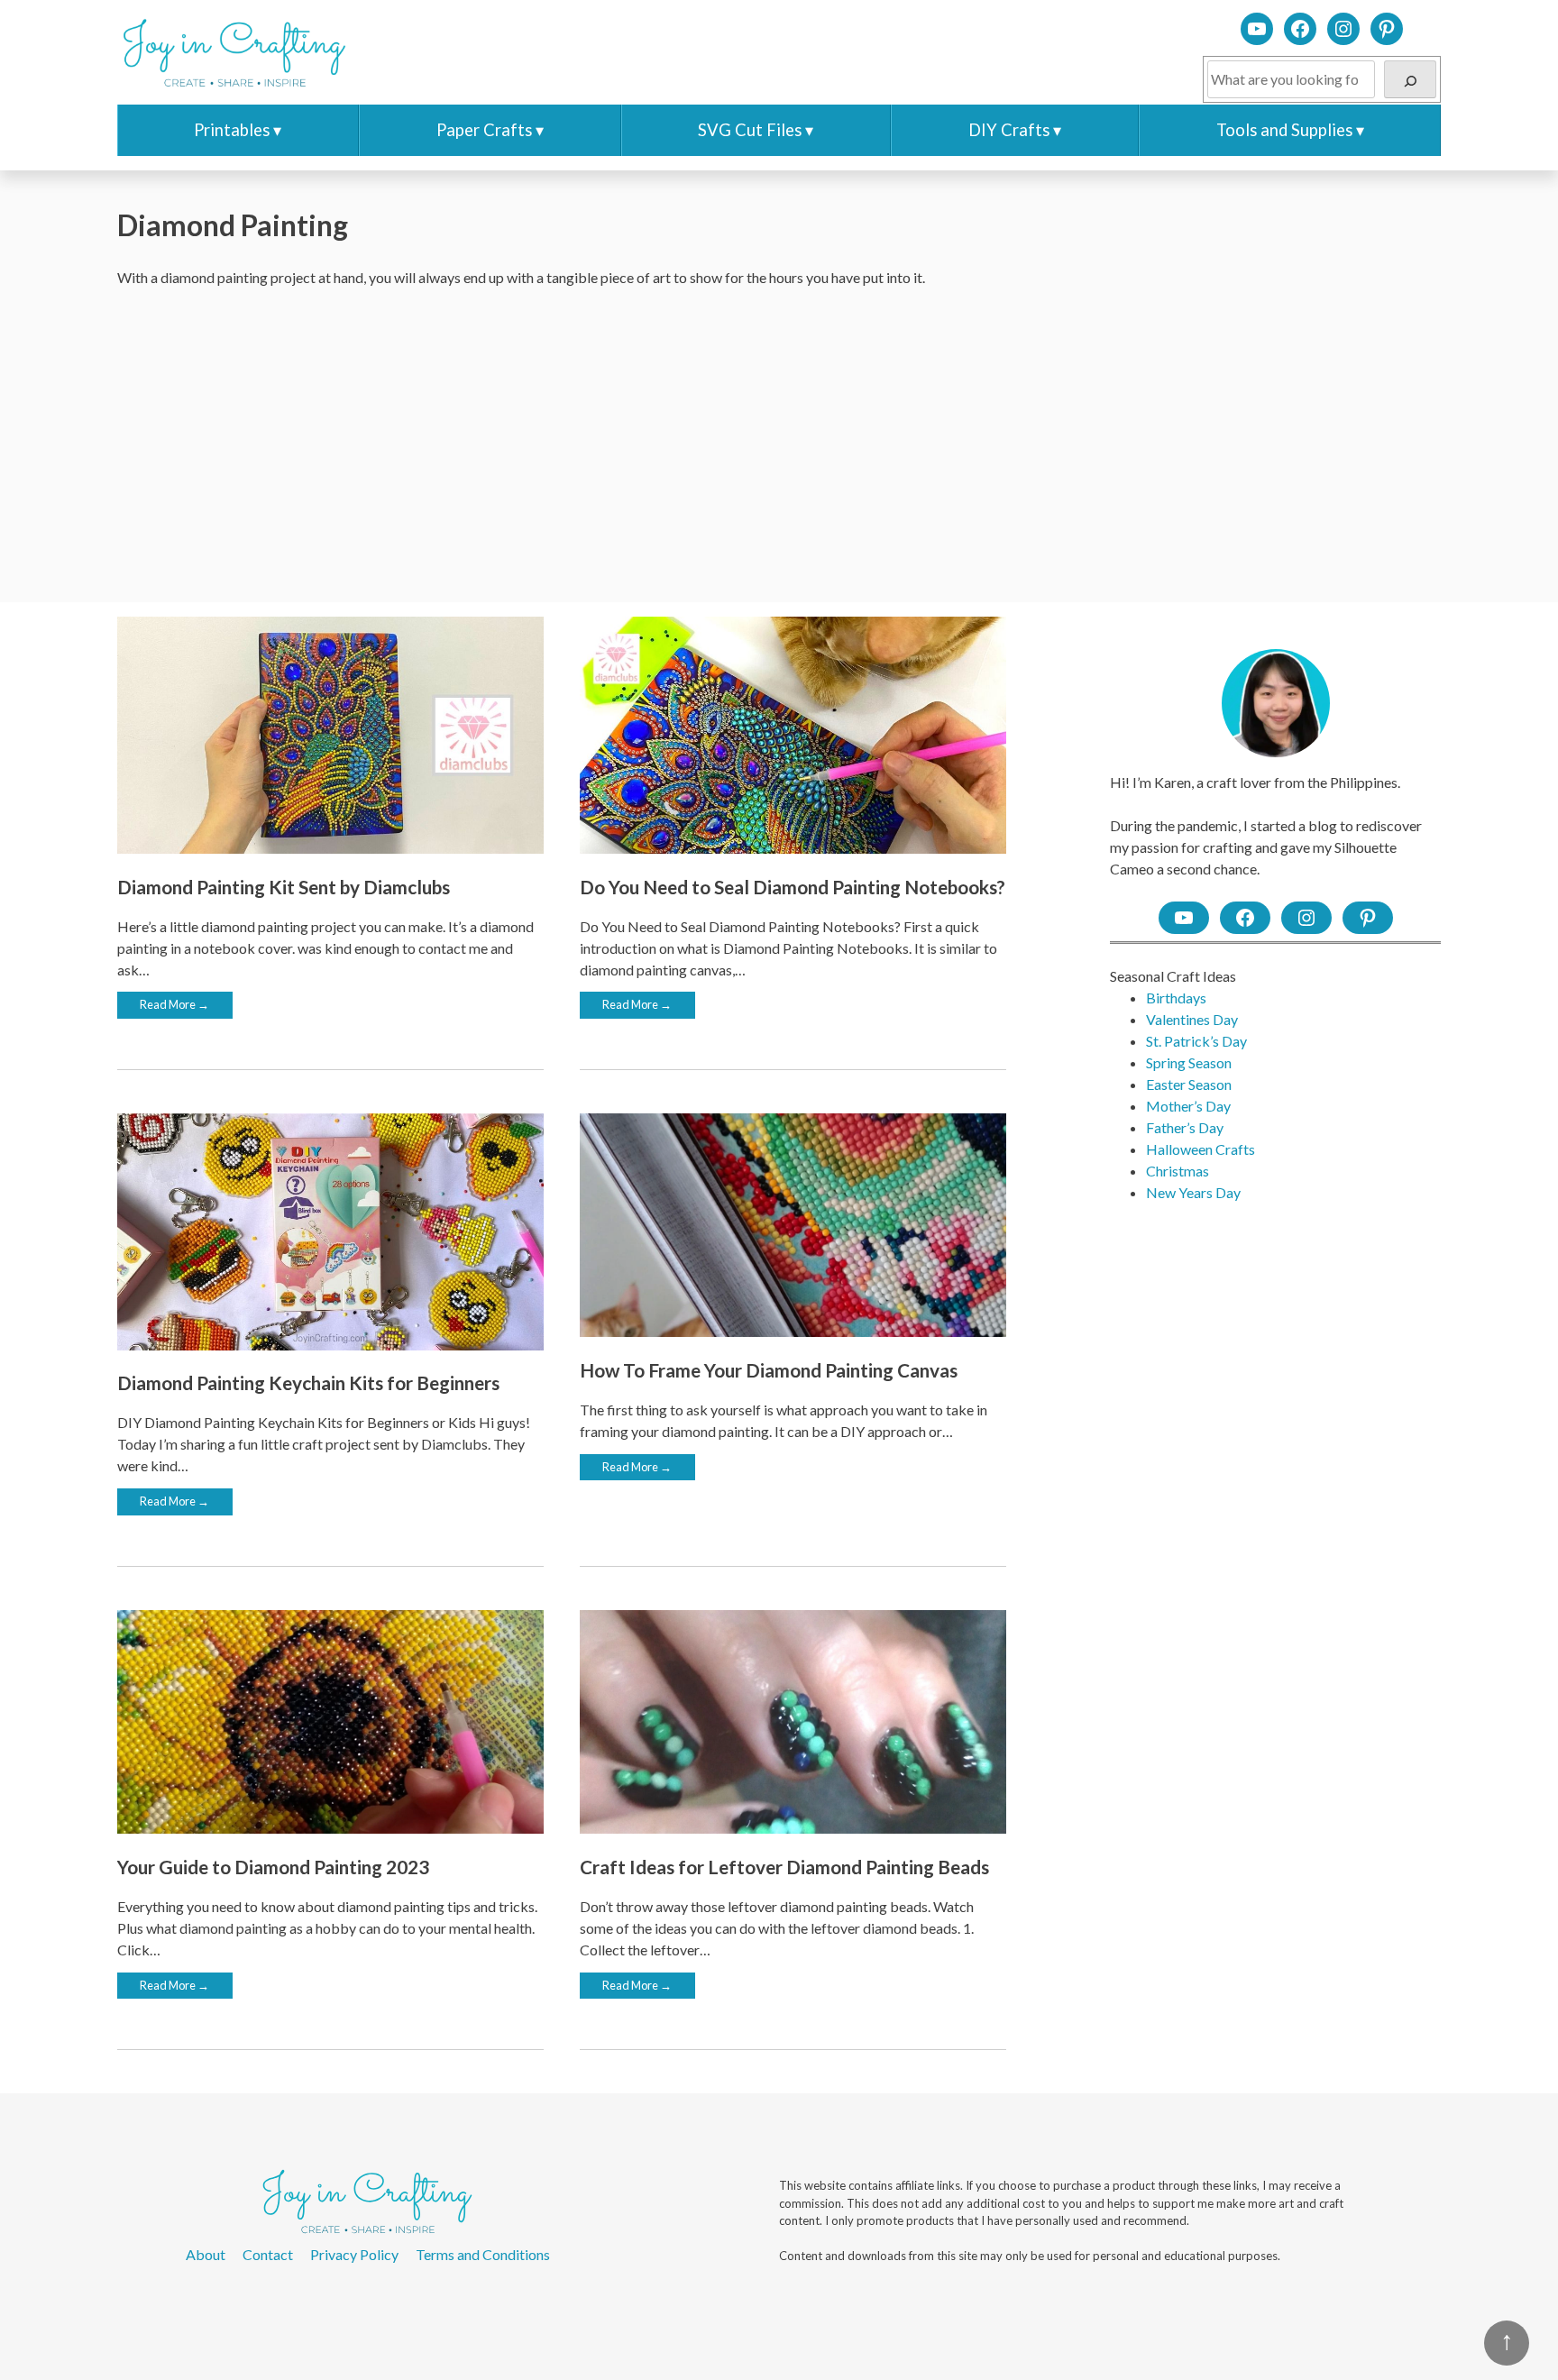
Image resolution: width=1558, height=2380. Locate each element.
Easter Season (1189, 1084)
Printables (232, 130)
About (206, 2254)
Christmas (1178, 1171)
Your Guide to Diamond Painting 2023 (273, 1867)
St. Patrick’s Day (1196, 1041)
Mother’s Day (1188, 1106)
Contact (268, 2254)
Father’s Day (1185, 1127)
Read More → (174, 1004)
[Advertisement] (779, 445)
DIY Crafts (1009, 130)
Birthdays (1176, 998)
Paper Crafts (484, 130)
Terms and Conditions (483, 2254)
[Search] (1410, 79)
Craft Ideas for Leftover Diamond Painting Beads (784, 1867)
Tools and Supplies (1284, 130)
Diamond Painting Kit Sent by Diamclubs (284, 887)
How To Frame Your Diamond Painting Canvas (769, 1370)
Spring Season (1189, 1062)
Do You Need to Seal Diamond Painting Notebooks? (793, 887)
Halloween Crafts (1201, 1149)
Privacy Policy (354, 2254)
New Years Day (1193, 1192)
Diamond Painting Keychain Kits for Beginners (308, 1382)
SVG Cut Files (750, 130)
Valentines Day (1192, 1019)
